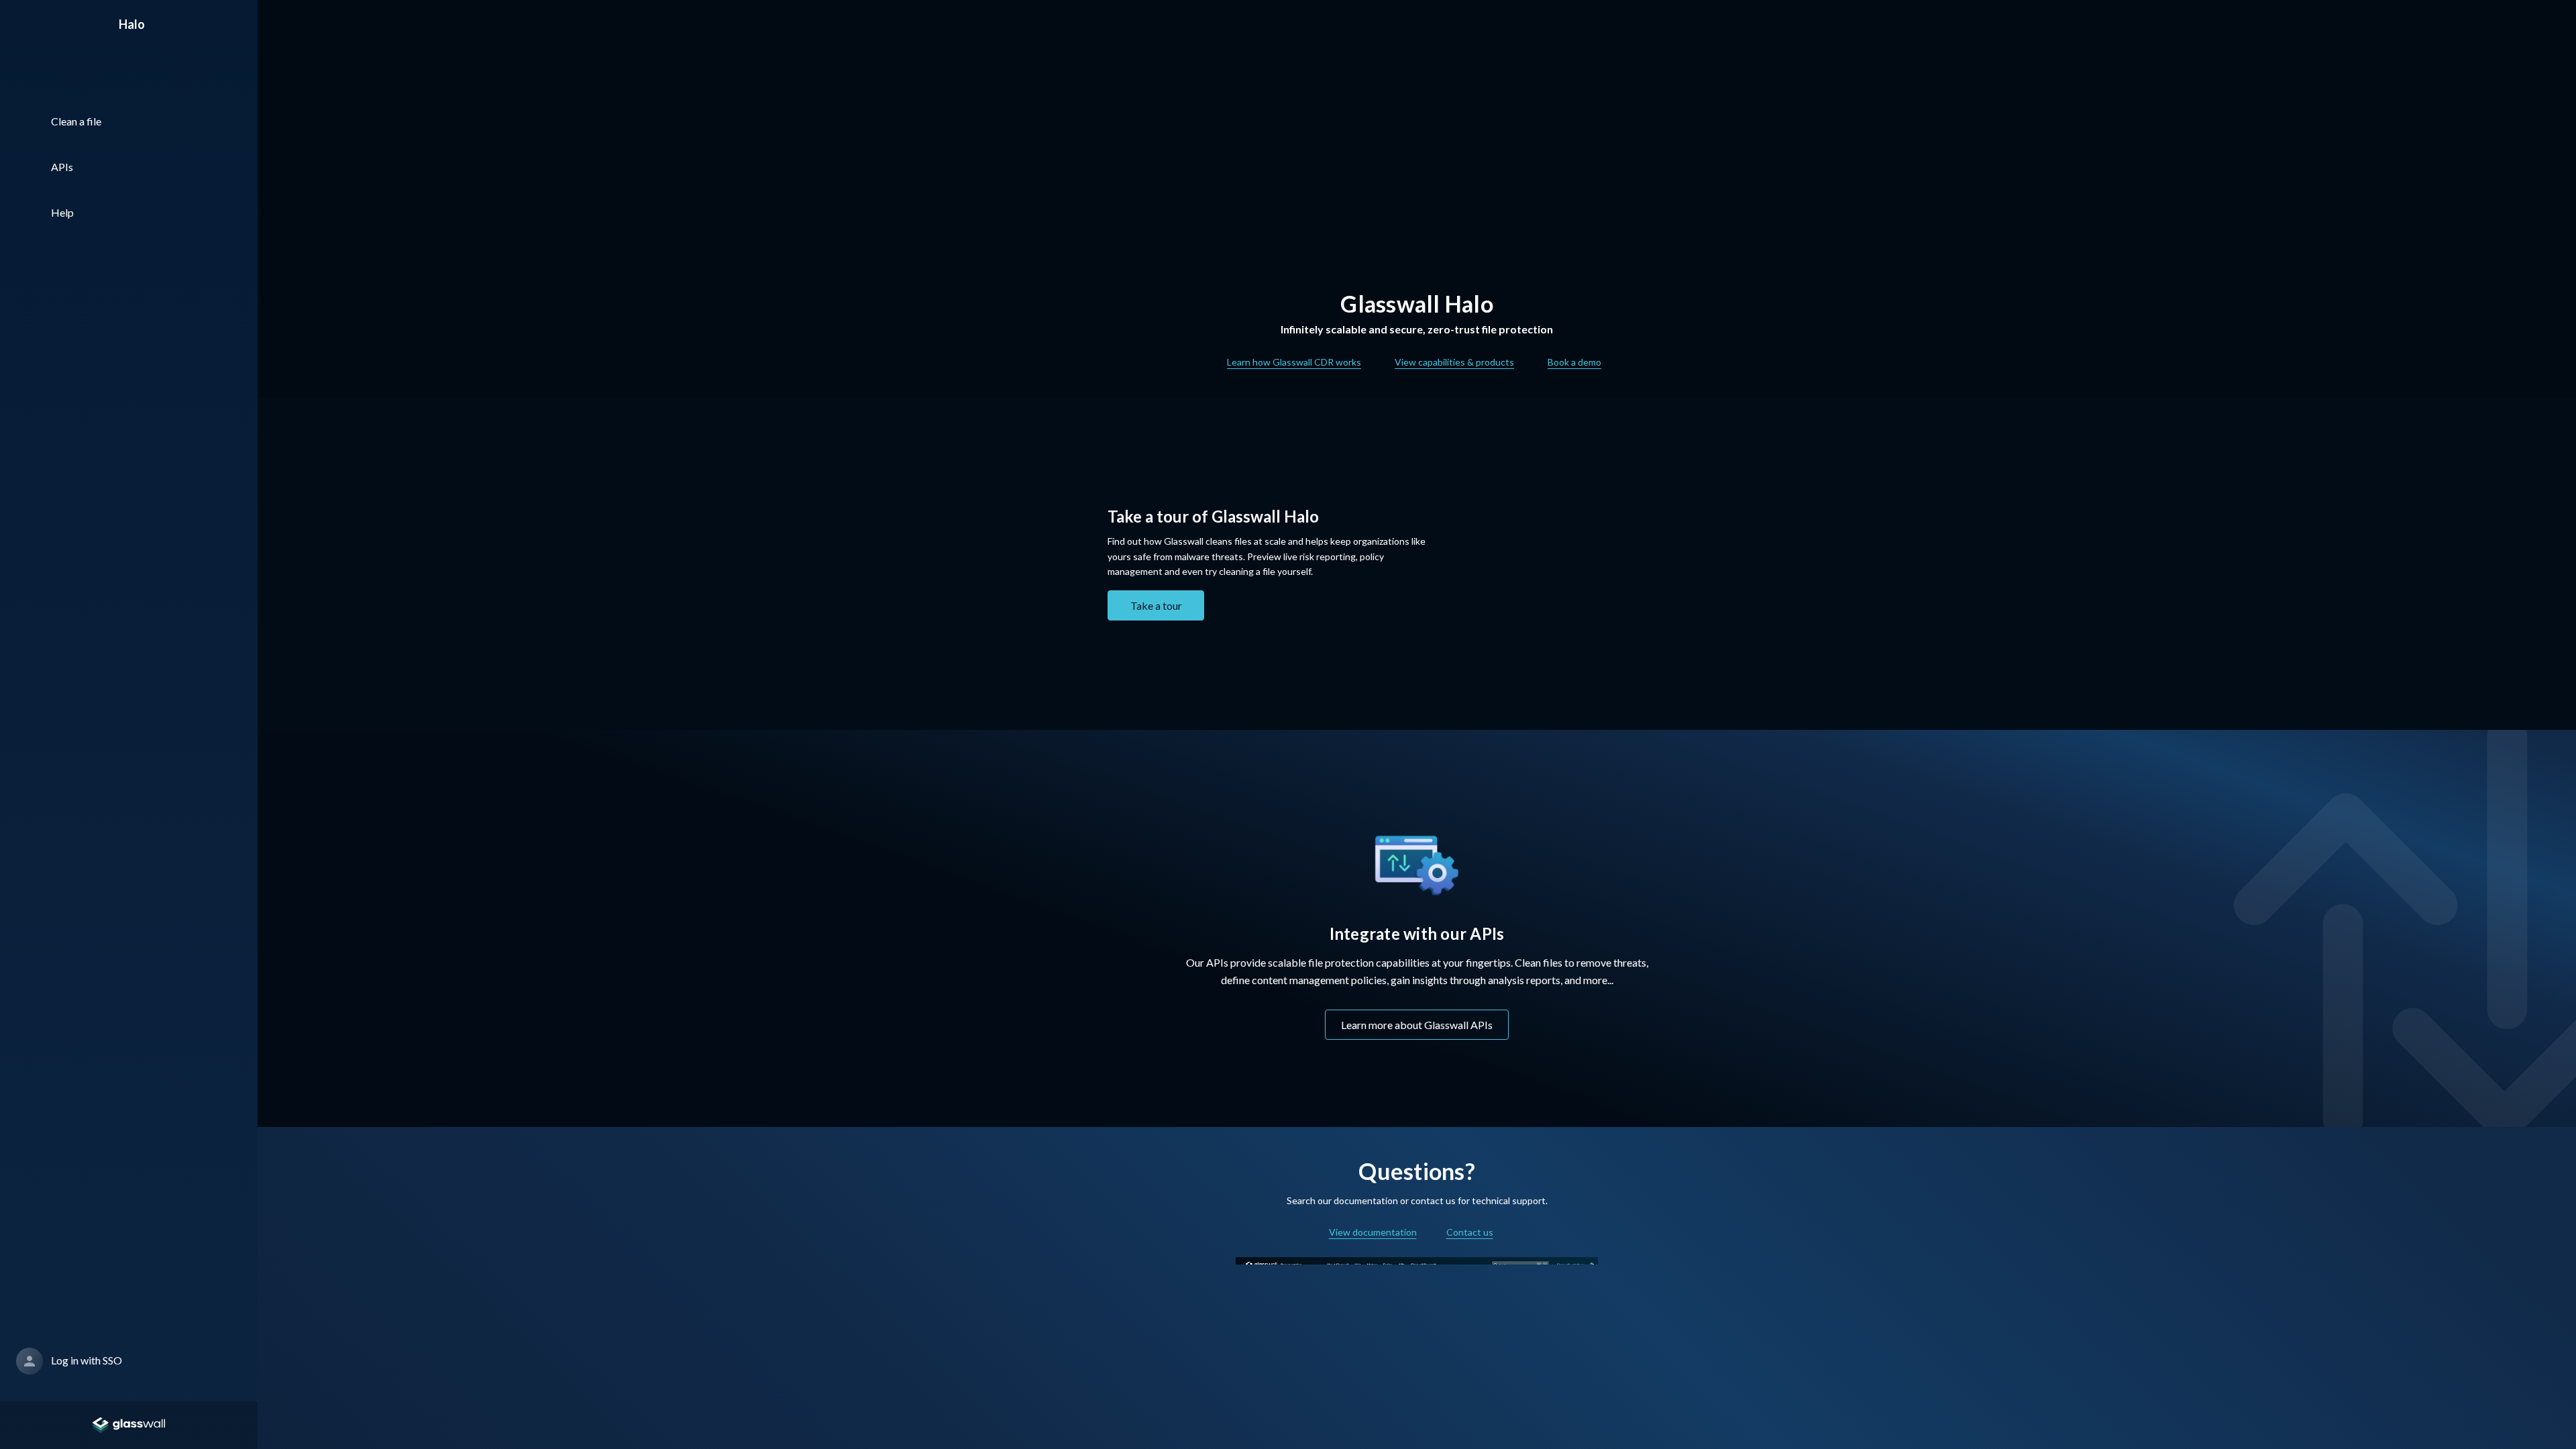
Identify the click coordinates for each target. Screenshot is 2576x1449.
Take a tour (1156, 605)
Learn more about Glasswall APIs (1417, 1025)
